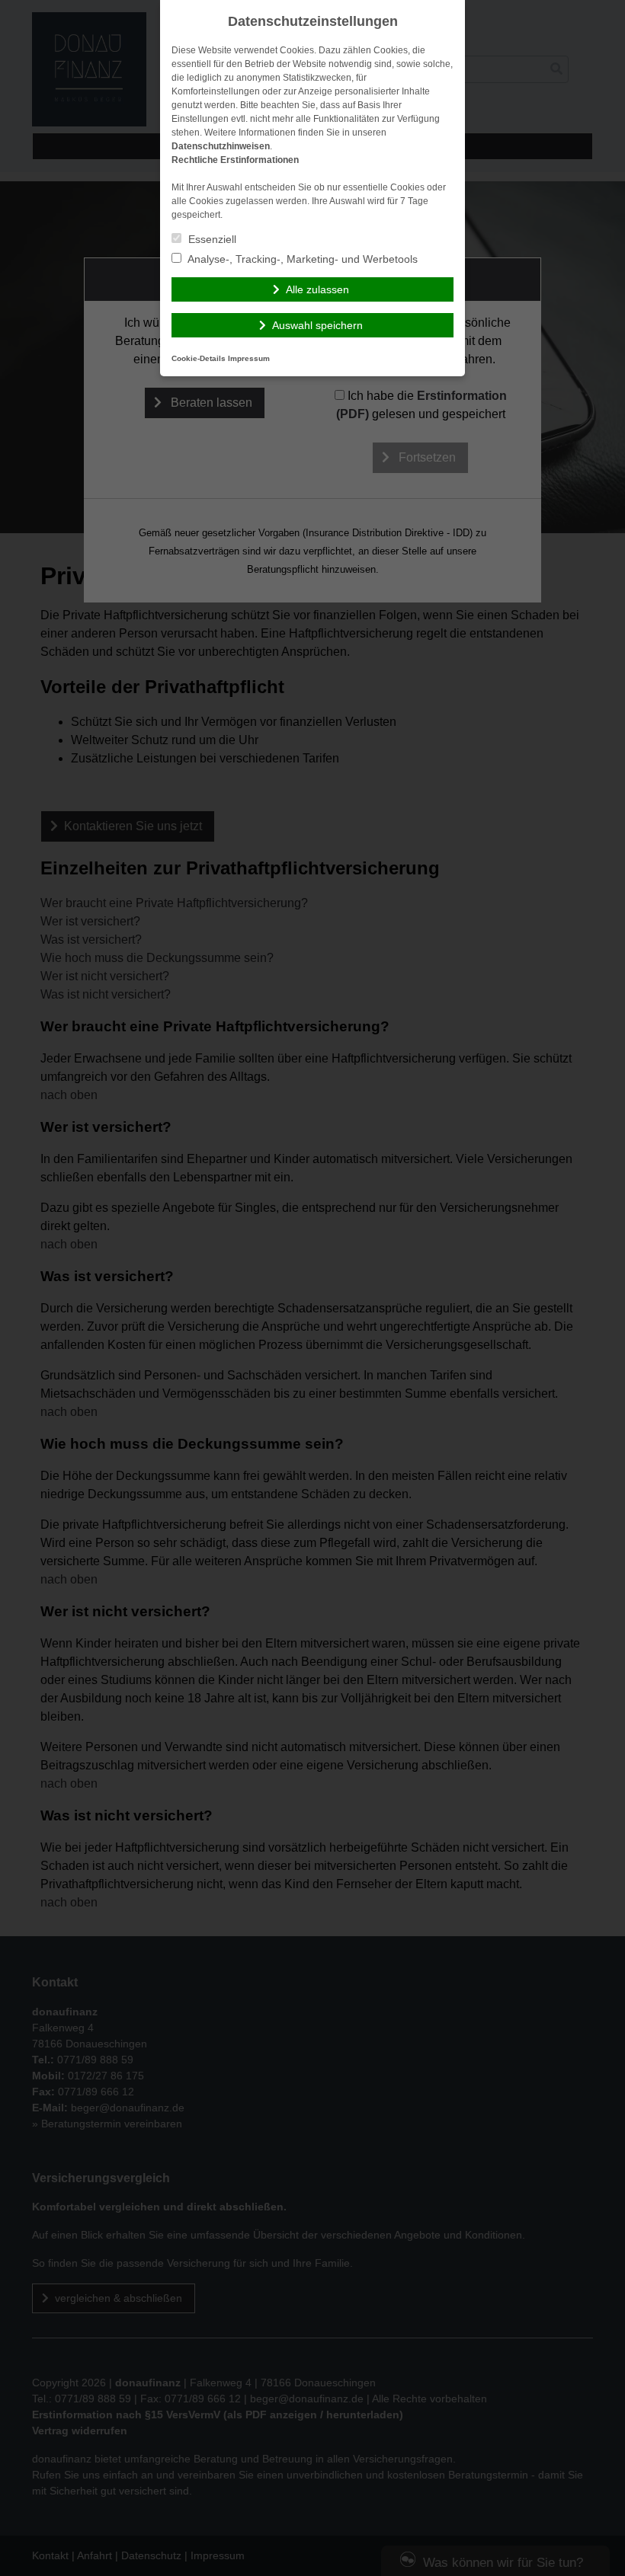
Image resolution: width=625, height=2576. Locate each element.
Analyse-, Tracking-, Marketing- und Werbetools (301, 259)
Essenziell (211, 239)
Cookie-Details (199, 358)
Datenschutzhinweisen (221, 146)
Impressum (249, 358)
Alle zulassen (317, 289)
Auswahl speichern (317, 325)
